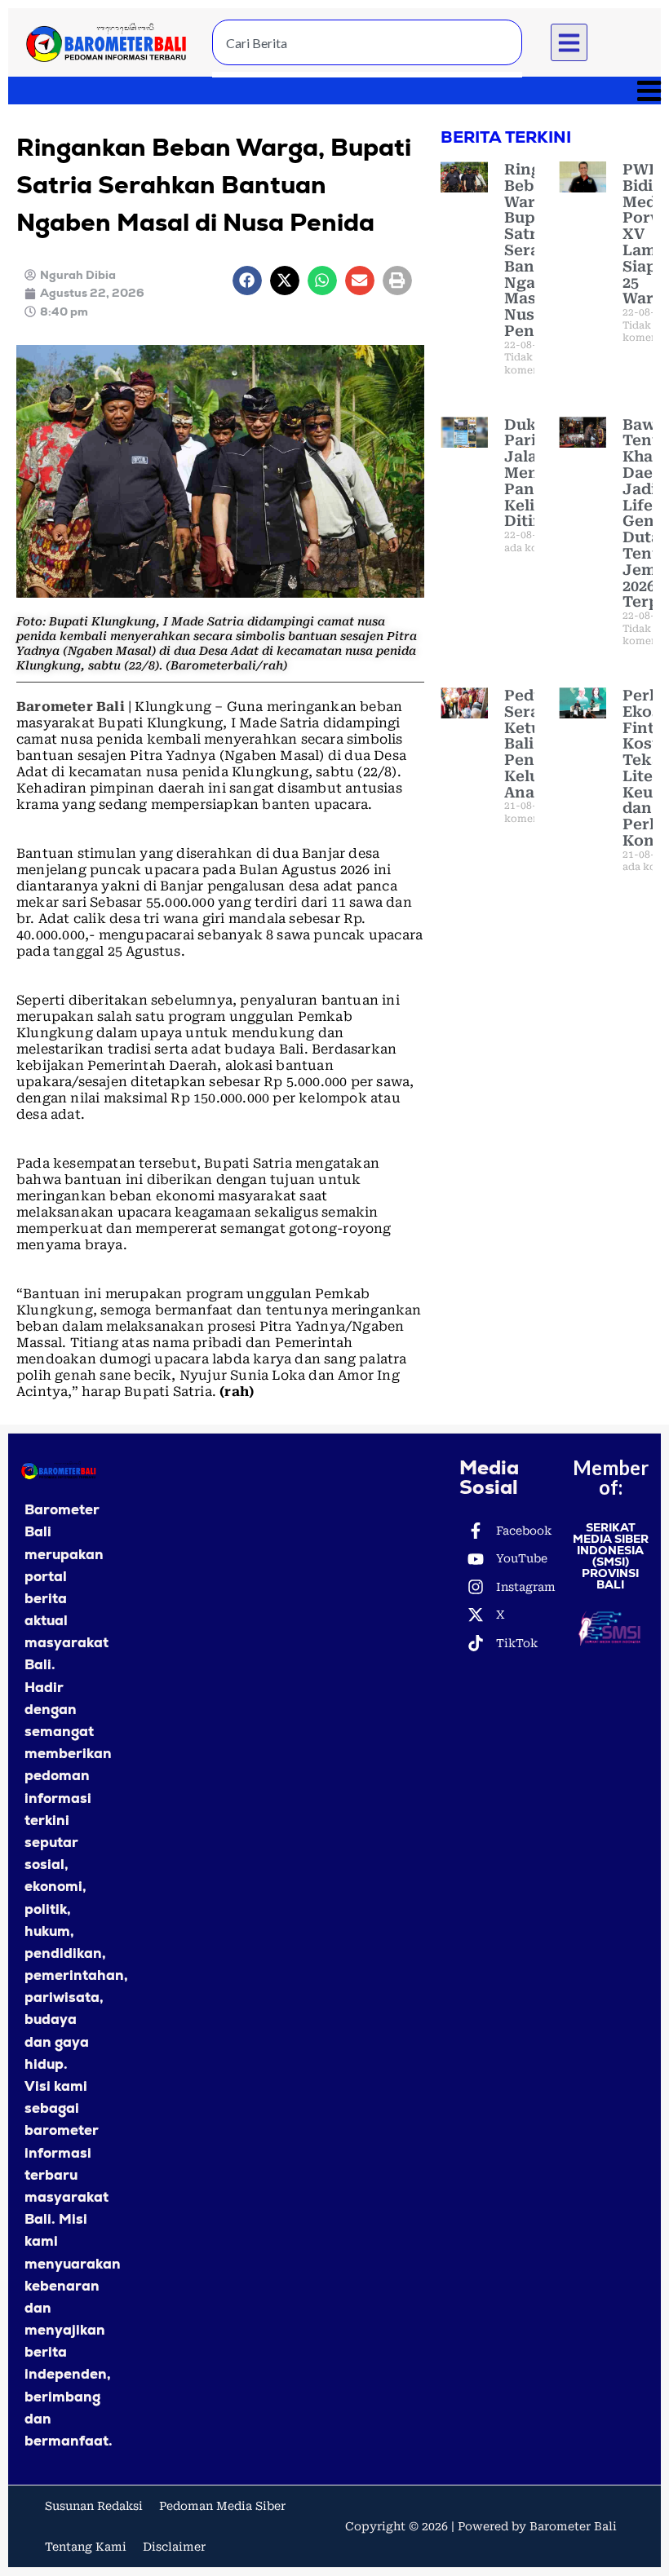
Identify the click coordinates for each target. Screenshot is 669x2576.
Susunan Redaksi (94, 2506)
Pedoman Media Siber (222, 2506)
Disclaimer (174, 2547)
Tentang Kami (86, 2547)
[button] (569, 42)
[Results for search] (367, 75)
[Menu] (334, 91)
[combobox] (367, 42)
